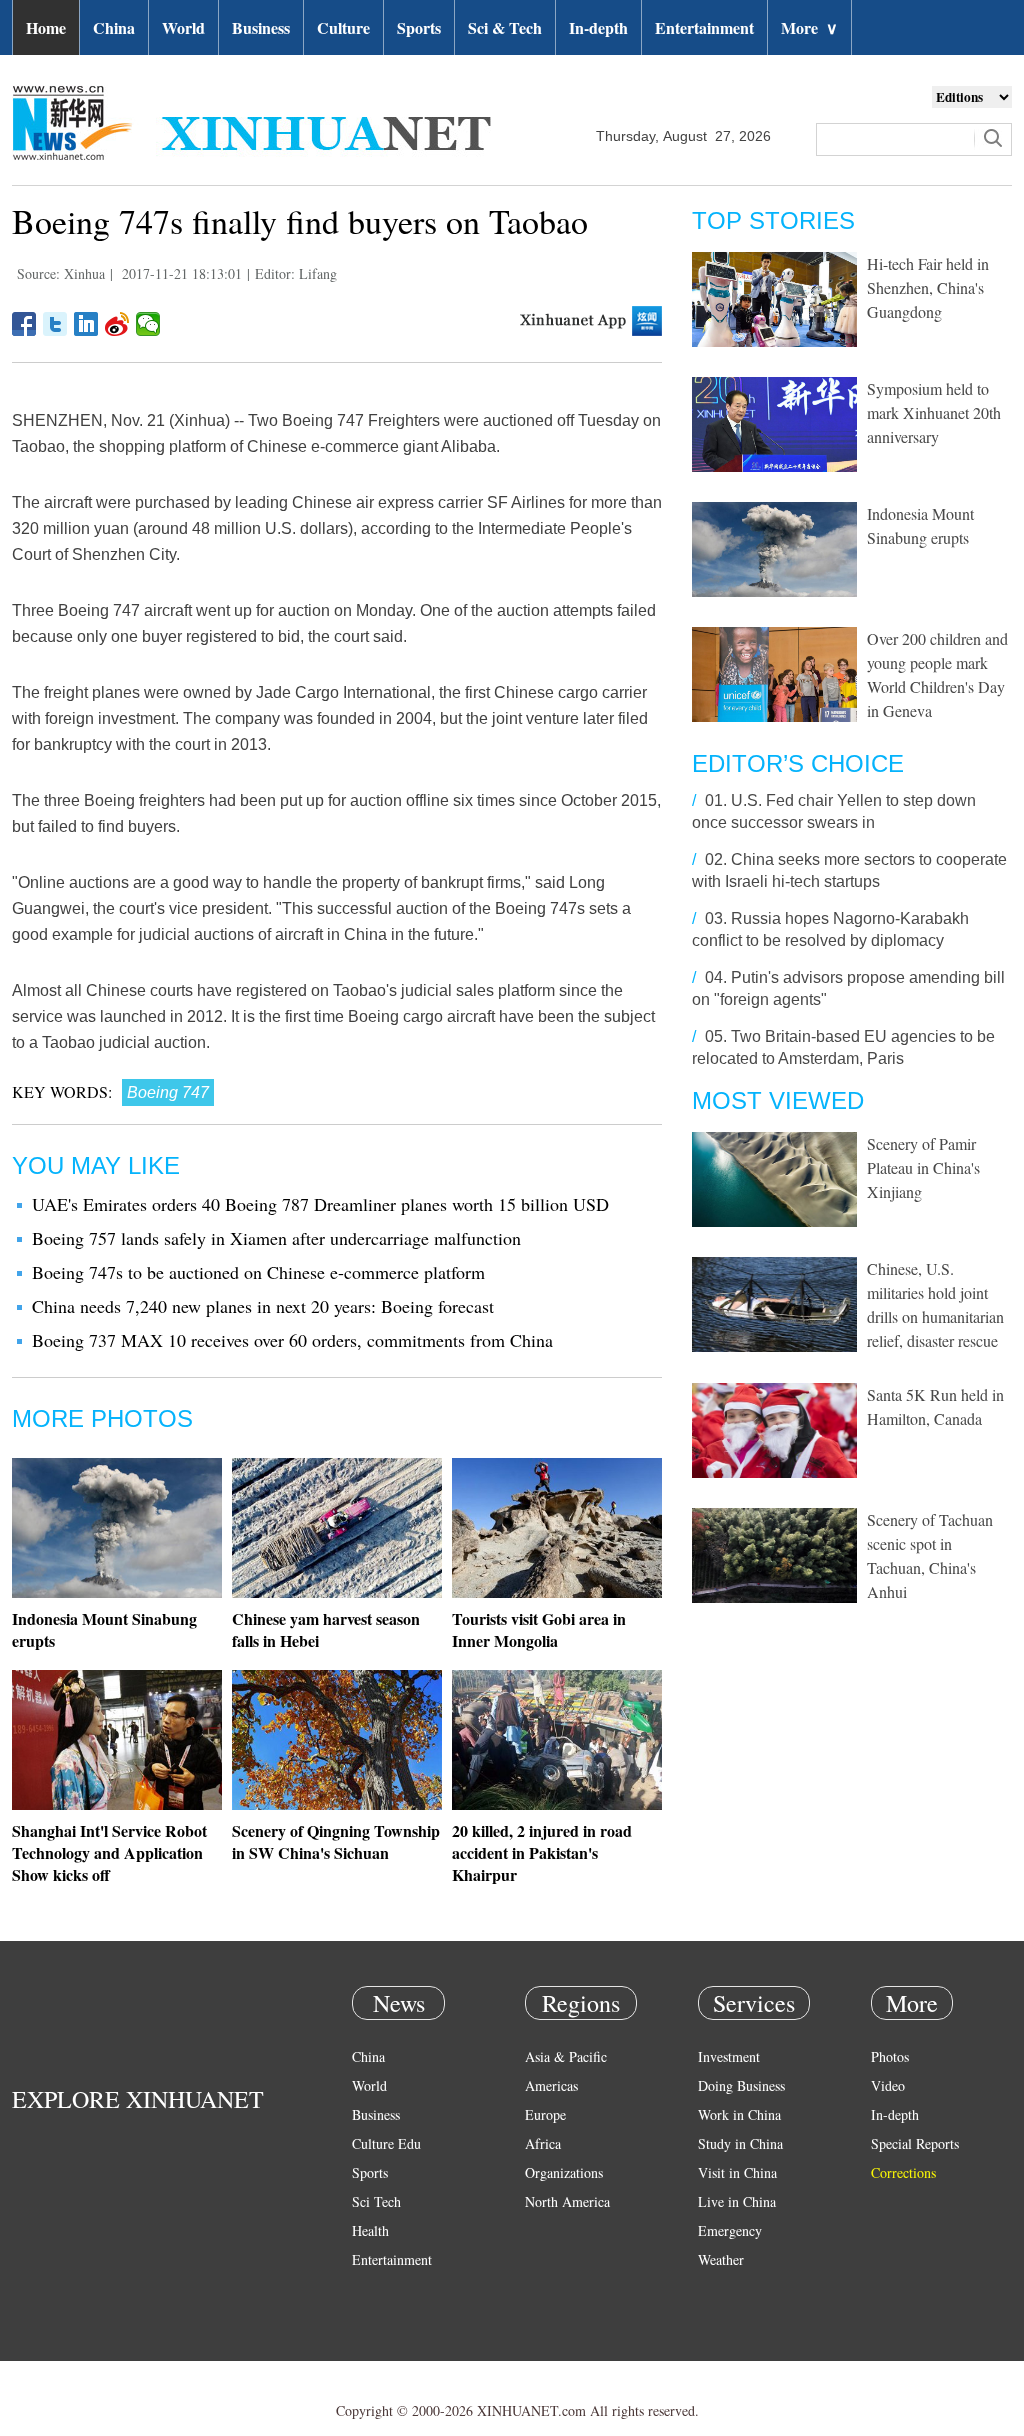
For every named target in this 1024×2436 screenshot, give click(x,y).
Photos (890, 2056)
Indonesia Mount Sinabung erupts (104, 1629)
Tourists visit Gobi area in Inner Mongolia (539, 1629)
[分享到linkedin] (86, 324)
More (809, 27)
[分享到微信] (148, 324)
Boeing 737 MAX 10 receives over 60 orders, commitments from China (292, 1340)
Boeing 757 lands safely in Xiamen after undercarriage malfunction (276, 1238)
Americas (551, 2085)
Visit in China (737, 2172)
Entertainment (704, 27)
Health (370, 2230)
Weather (721, 2259)
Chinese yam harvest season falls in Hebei (326, 1629)
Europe (545, 2114)
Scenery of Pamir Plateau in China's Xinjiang (923, 1167)
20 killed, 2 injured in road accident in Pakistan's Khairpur (542, 1852)
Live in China (737, 2201)
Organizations (564, 2172)
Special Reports (915, 2143)
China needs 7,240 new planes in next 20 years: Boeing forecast (263, 1306)
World (183, 27)
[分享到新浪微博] (117, 324)
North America (567, 2201)
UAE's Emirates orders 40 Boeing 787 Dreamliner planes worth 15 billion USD (320, 1204)
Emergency (730, 2230)
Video (888, 2085)
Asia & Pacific (566, 2056)
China (114, 27)
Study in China (740, 2143)
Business (261, 27)
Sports (419, 27)
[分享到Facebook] (24, 324)
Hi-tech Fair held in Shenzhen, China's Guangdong (928, 287)
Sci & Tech (505, 27)
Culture (343, 27)
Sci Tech (376, 2201)
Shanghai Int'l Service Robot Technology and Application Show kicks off (109, 1852)
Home (46, 27)
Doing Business (741, 2085)
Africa (543, 2143)
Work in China (739, 2114)
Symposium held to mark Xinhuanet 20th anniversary (934, 412)
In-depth (598, 27)
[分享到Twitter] (55, 324)
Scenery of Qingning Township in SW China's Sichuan (336, 1841)
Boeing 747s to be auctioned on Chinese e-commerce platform (258, 1272)
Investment (729, 2056)
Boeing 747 (168, 1092)
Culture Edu (386, 2143)
